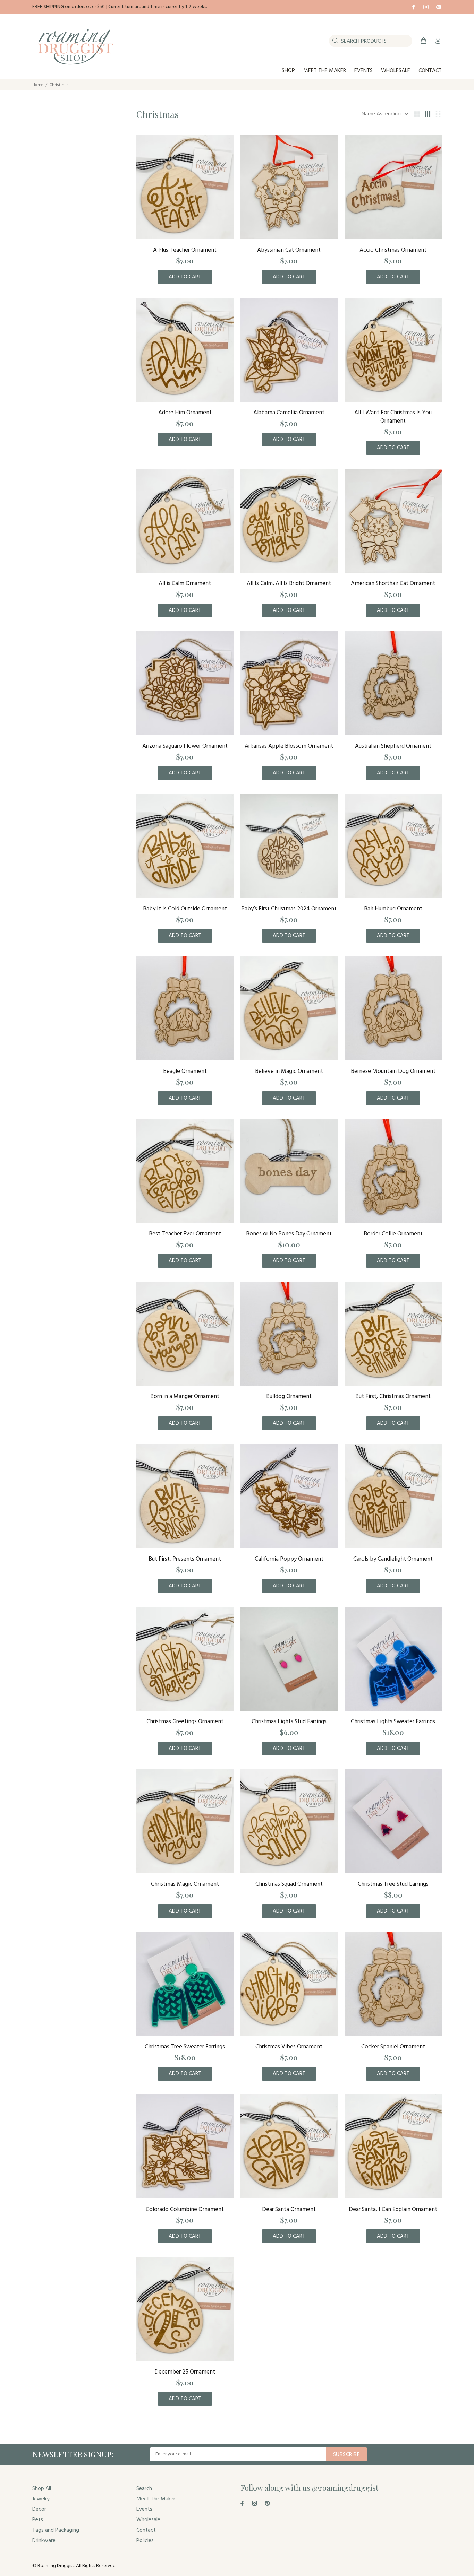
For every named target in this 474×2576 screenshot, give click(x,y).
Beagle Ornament (185, 1071)
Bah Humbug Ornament (393, 909)
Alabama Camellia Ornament (289, 413)
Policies (145, 2541)
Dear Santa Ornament (289, 2209)
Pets (38, 2520)
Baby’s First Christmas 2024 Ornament (289, 909)
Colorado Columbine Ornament (185, 2209)
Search (144, 2489)
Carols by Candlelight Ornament (393, 1559)
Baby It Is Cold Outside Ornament (185, 909)
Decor (39, 2509)
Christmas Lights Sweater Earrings (393, 1722)
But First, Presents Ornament (185, 1559)
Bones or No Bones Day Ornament (289, 1234)
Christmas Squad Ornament (289, 1884)
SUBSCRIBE (346, 2455)
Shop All (42, 2489)
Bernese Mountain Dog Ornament (393, 1071)
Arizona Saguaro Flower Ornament (185, 746)
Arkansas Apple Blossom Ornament (289, 746)
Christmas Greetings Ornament (185, 1722)
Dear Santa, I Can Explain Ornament (393, 2209)
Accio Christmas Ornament (393, 250)
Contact (146, 2530)
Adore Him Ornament (185, 413)
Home (38, 85)
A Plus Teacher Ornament (185, 250)
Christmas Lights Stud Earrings (289, 1722)
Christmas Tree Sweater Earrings (185, 2047)
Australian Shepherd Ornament (393, 746)
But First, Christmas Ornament (393, 1397)
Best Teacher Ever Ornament (185, 1234)
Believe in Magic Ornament (289, 1071)
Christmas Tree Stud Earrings (393, 1884)
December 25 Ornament (185, 2372)
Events (144, 2509)
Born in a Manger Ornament (185, 1397)
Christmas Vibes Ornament (289, 2047)
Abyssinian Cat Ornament (289, 250)
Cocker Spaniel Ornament (393, 2047)
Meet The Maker (156, 2499)
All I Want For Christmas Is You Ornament (393, 417)
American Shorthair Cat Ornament (393, 584)
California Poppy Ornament (289, 1559)
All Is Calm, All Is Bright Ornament (289, 584)
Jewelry (41, 2499)
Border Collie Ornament (393, 1234)
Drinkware (44, 2541)
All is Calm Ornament (185, 584)
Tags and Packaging (56, 2530)
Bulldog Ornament (289, 1397)
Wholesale (148, 2520)
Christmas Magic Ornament (185, 1884)
